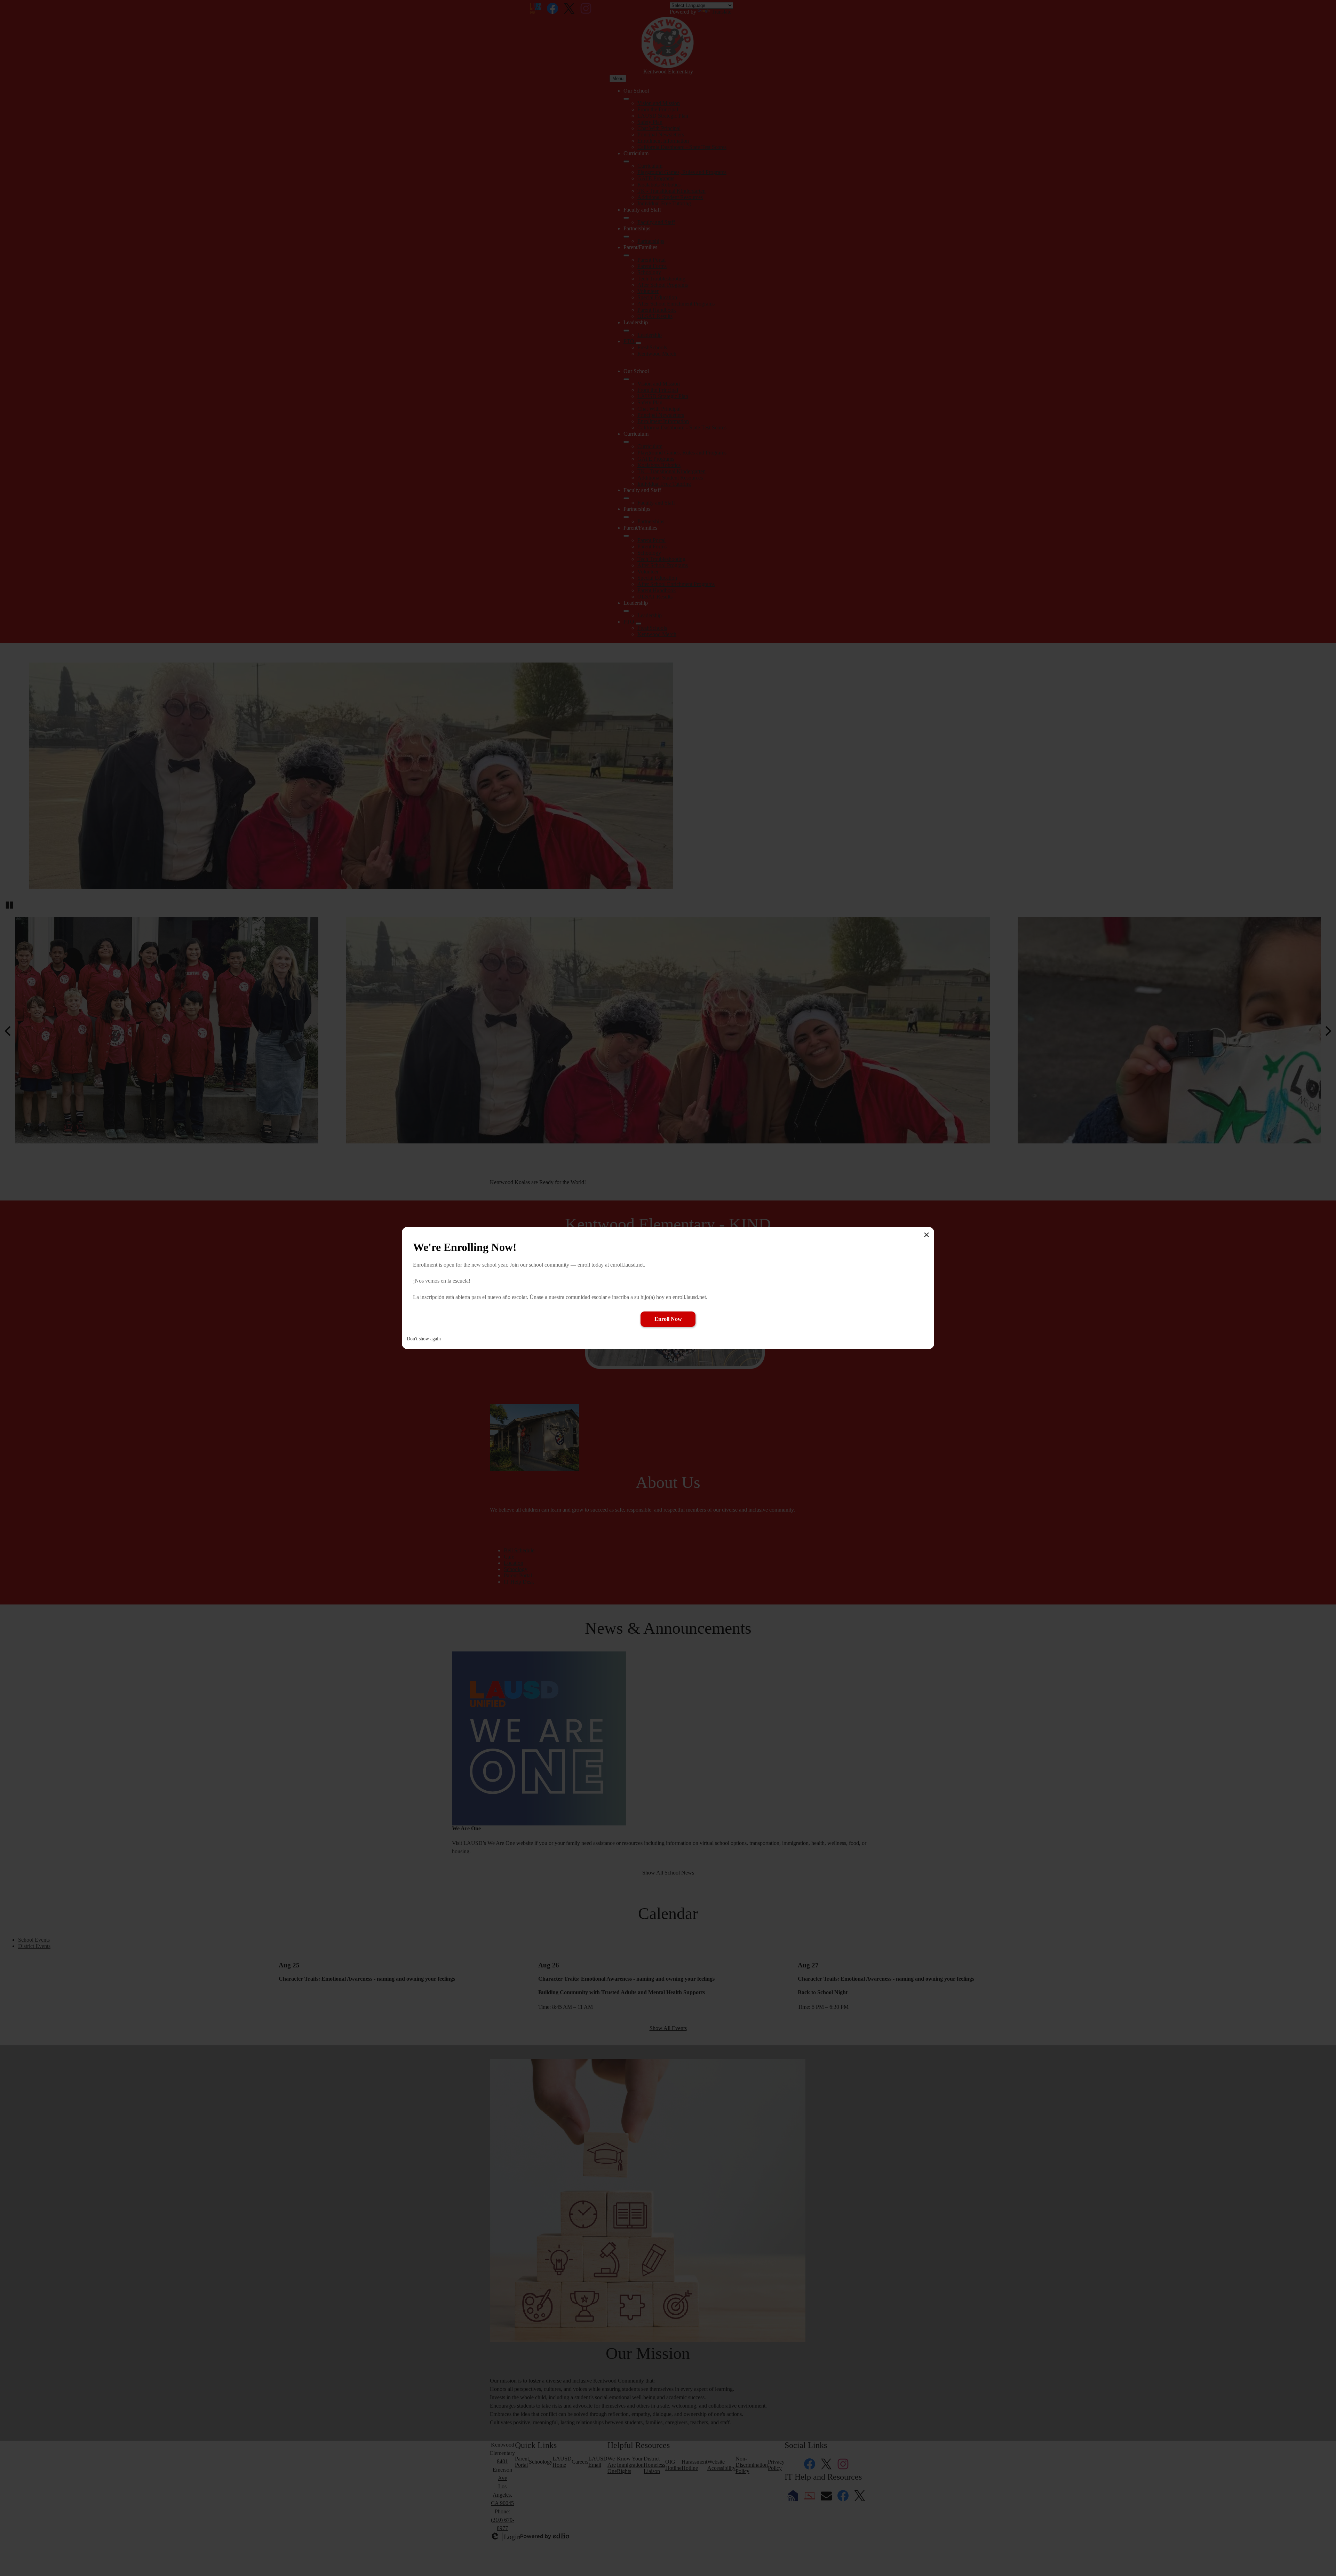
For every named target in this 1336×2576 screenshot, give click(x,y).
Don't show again (424, 1339)
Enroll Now (668, 1319)
